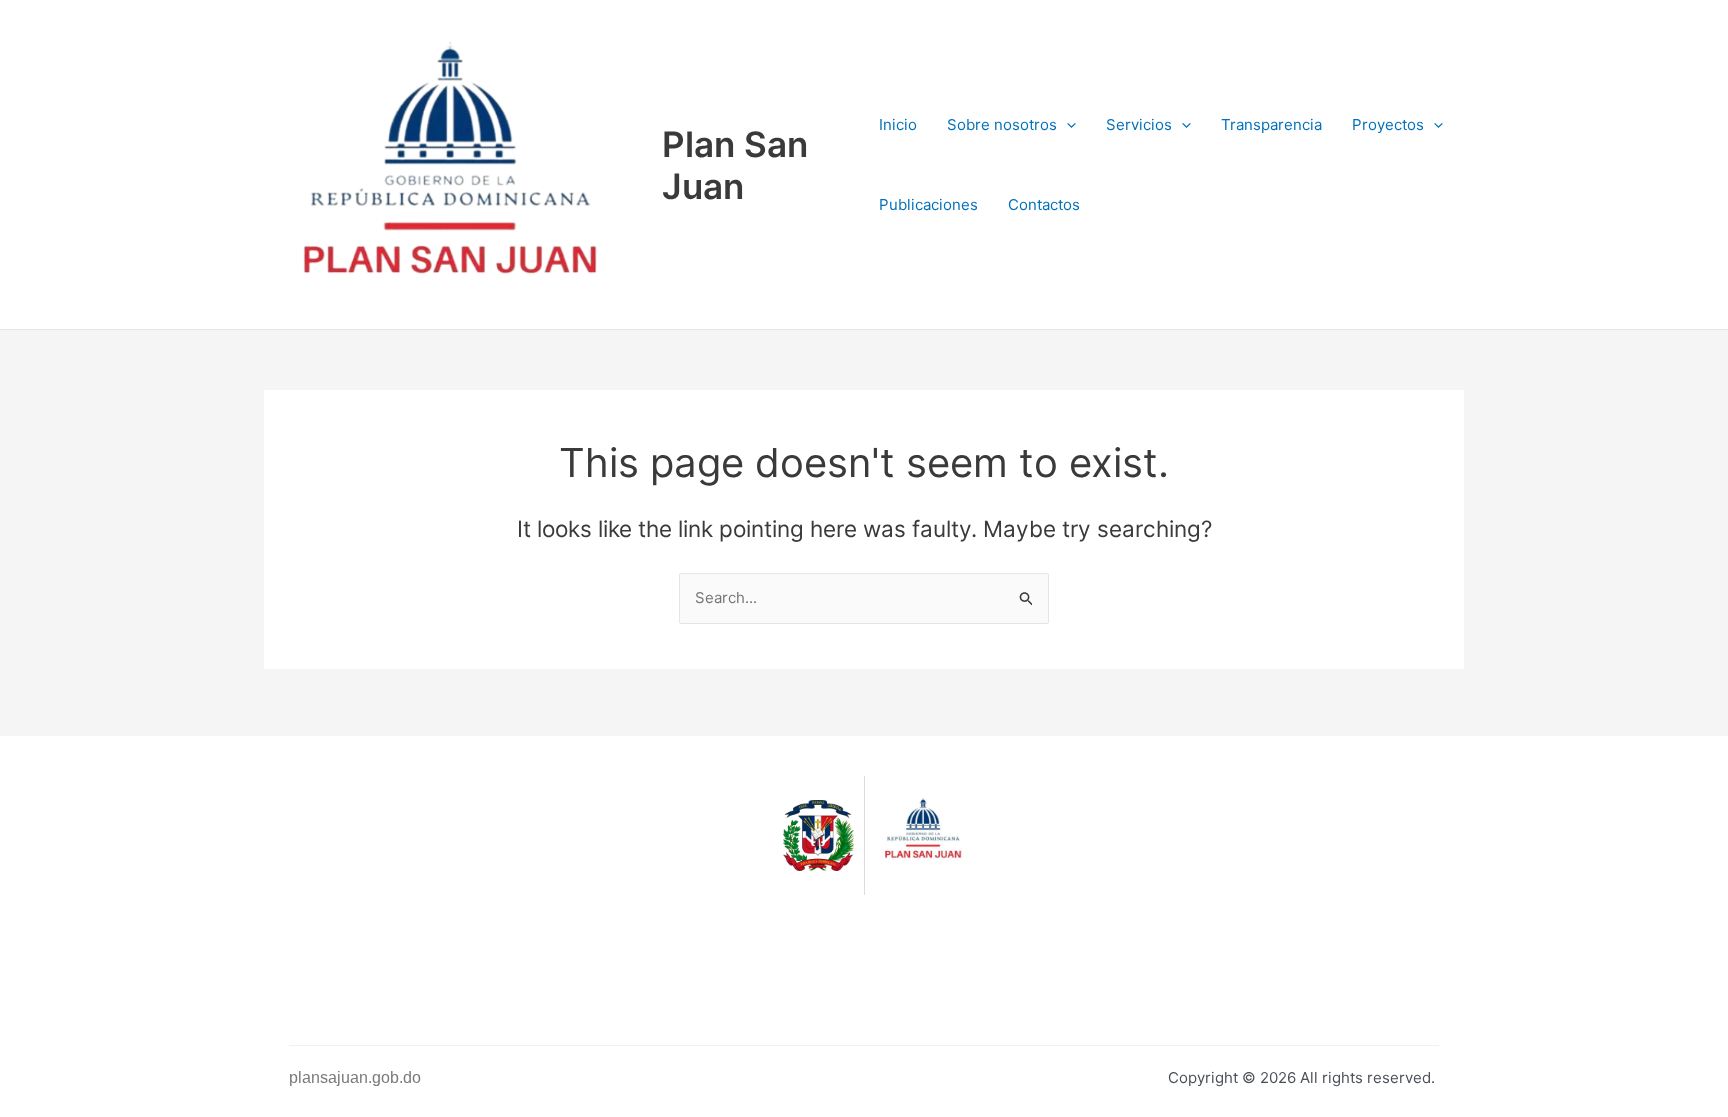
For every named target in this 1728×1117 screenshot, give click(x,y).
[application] (1066, 125)
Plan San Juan (735, 165)
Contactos (1044, 204)
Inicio (898, 124)
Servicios (1139, 124)
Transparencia (1271, 124)
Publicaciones (928, 204)
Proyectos (1388, 124)
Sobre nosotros (1002, 124)
